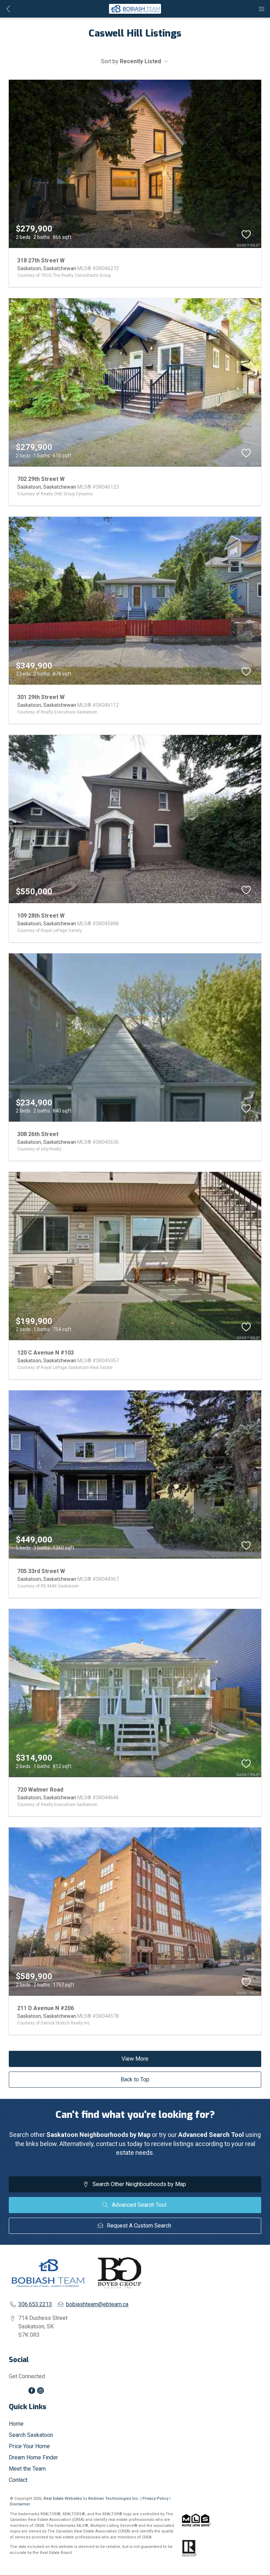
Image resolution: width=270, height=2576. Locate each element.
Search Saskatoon (31, 2435)
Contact (18, 2480)
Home (16, 2424)
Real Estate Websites (63, 2499)
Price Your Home (29, 2446)
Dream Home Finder (33, 2457)
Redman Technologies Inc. (114, 2499)
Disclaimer (20, 2504)
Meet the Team (27, 2469)
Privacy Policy (155, 2499)
